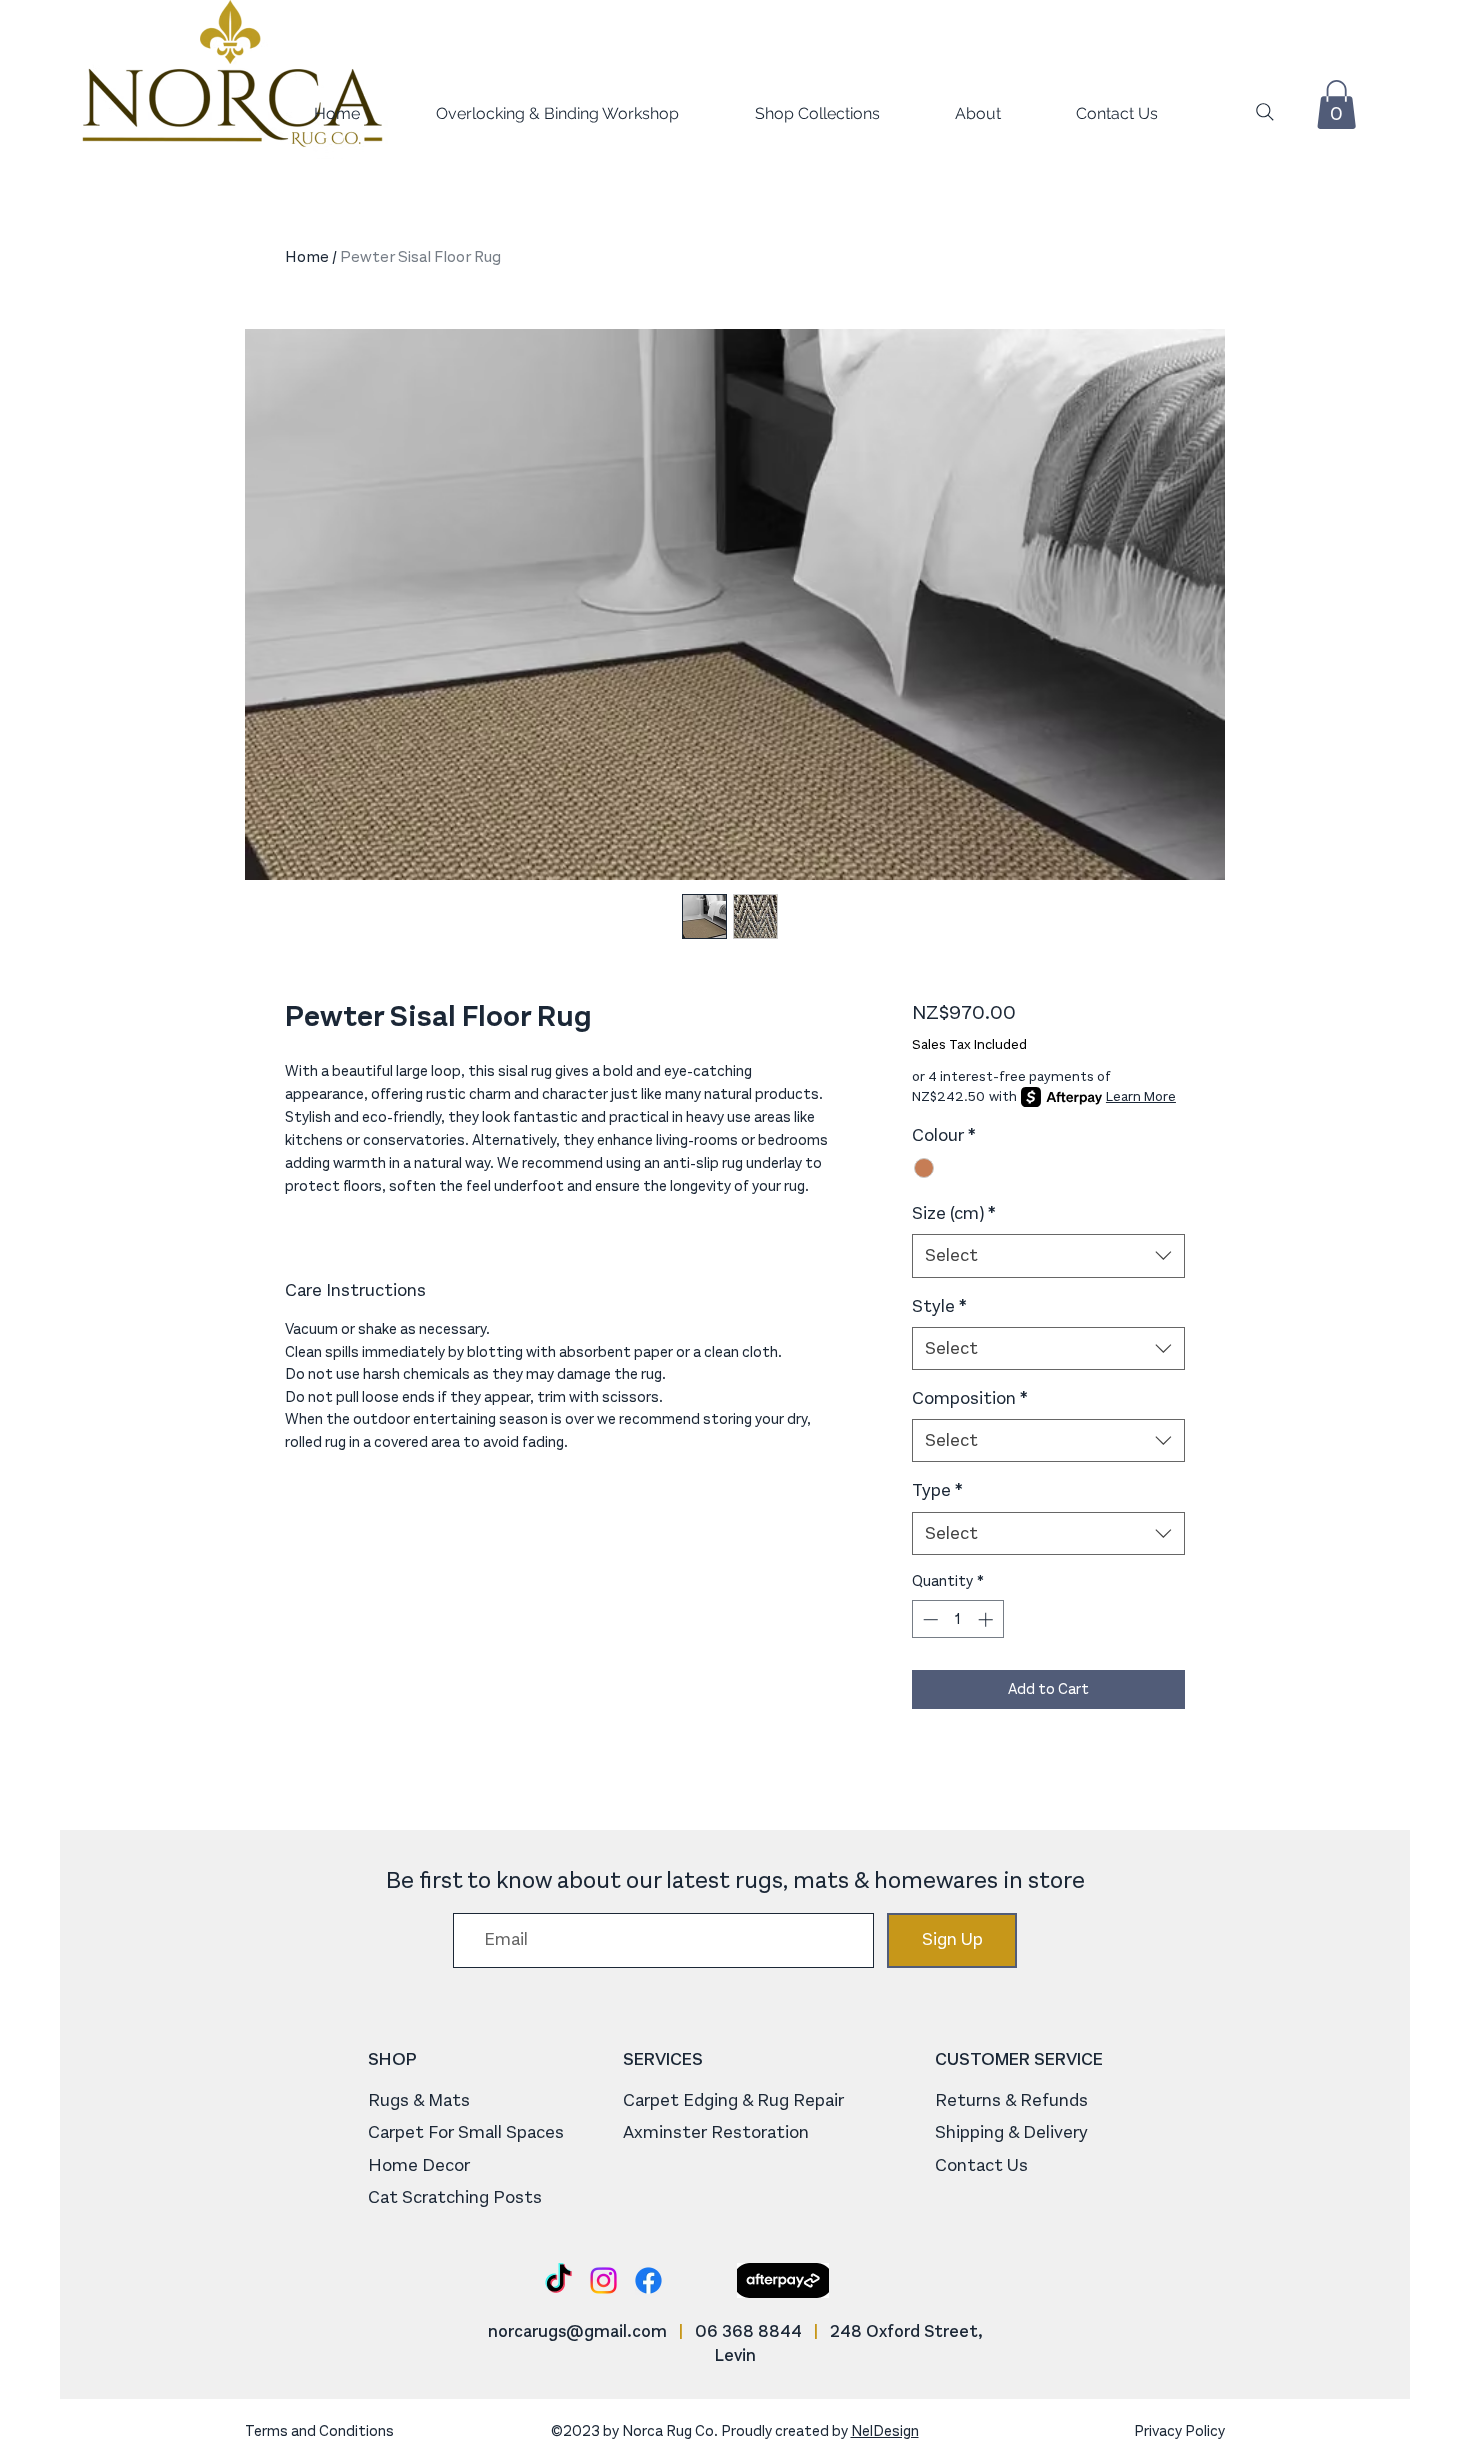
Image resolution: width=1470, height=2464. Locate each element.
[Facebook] (648, 2280)
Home (307, 256)
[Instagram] (603, 2280)
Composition (970, 1398)
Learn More (1141, 1096)
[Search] (1265, 111)
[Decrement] (928, 1619)
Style (939, 1306)
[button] (789, 114)
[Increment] (987, 1619)
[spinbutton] (957, 1619)
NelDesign (885, 2431)
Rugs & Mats (419, 2100)
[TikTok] (558, 2280)
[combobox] (1048, 1255)
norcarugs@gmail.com (577, 2331)
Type (937, 1490)
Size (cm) (954, 1213)
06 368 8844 (748, 2331)
